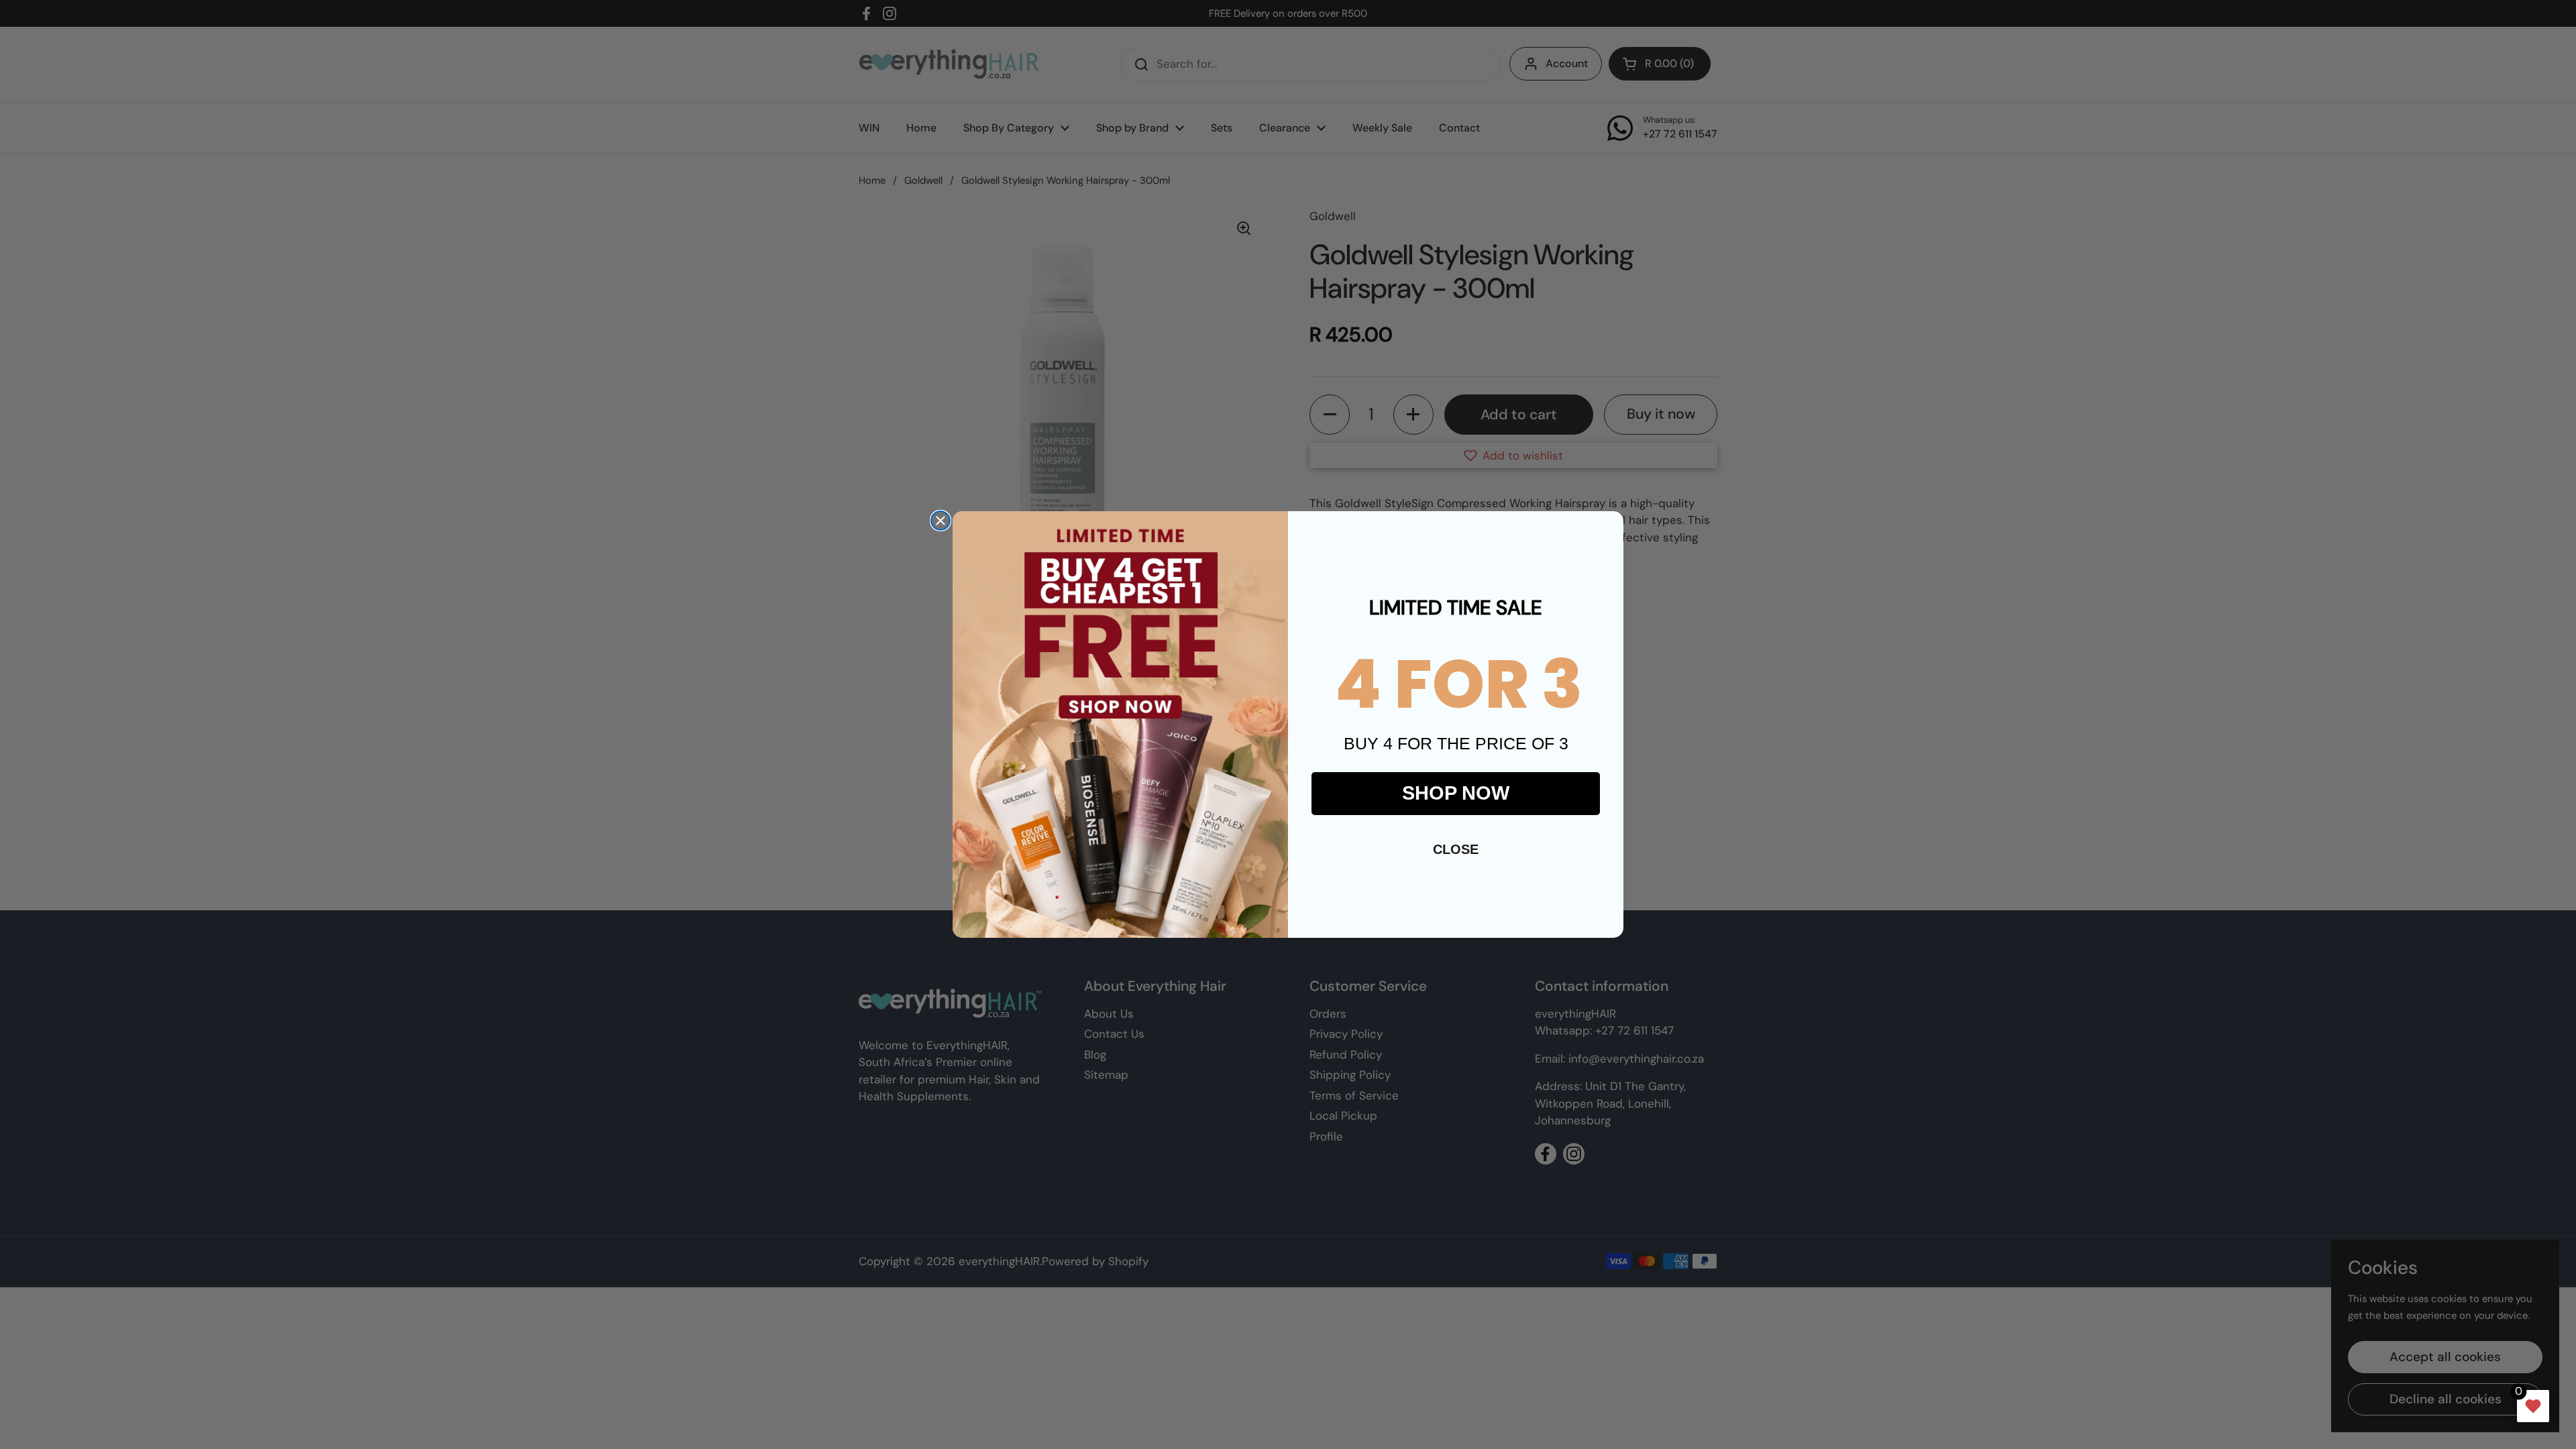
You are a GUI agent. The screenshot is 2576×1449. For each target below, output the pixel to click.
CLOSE (1456, 849)
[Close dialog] (941, 521)
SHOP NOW (1456, 793)
